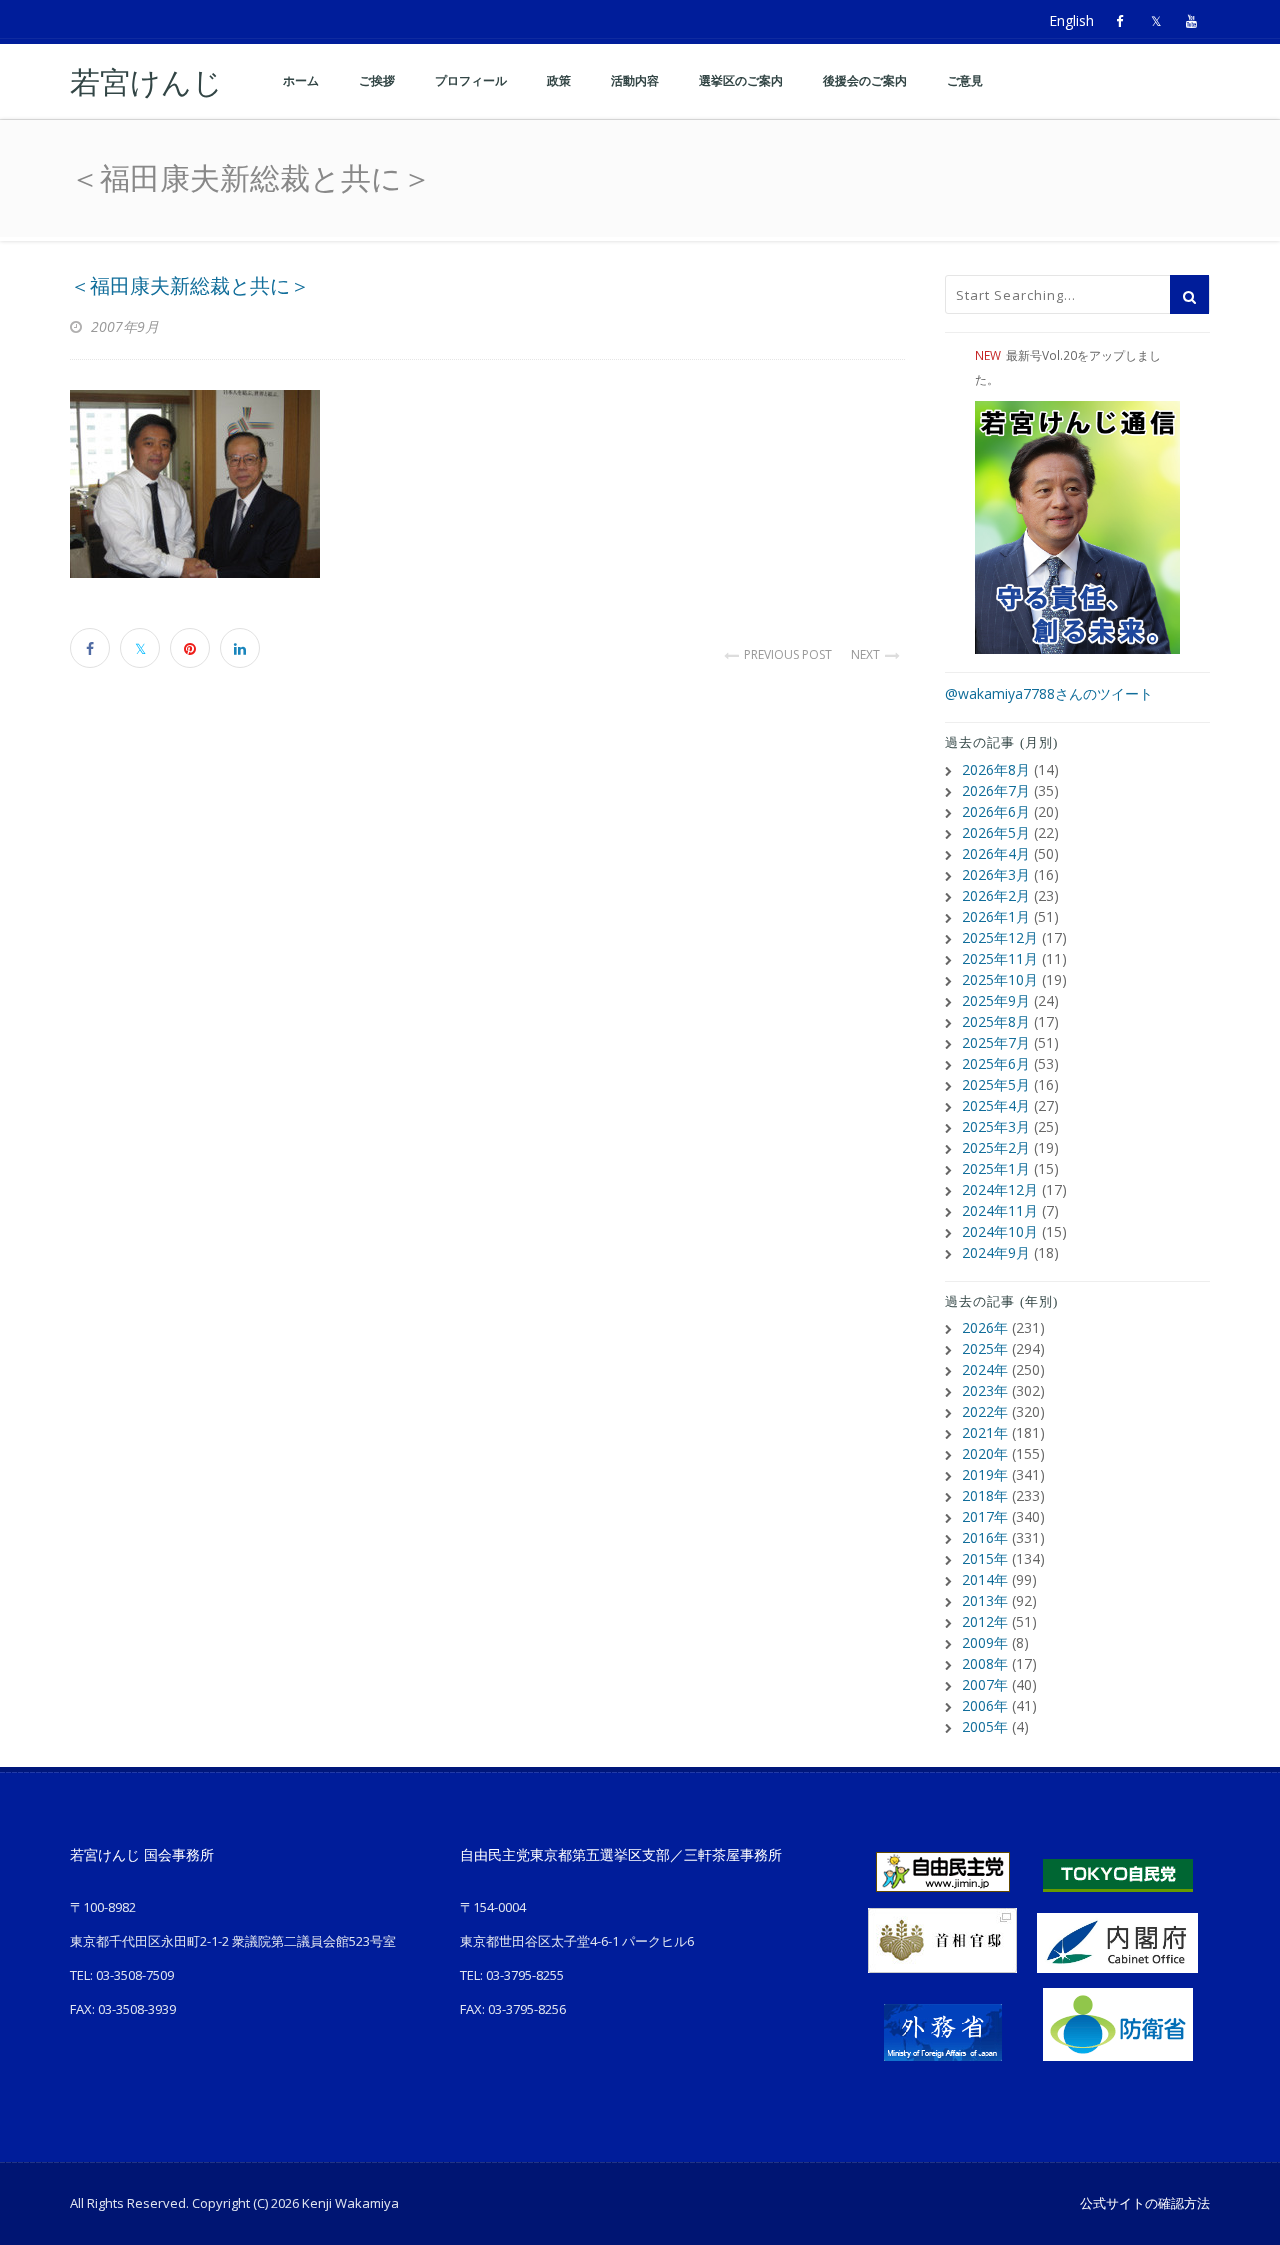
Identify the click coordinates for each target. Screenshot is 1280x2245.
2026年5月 (996, 832)
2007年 (985, 1684)
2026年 (985, 1327)
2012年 (985, 1621)
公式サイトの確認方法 (1145, 2203)
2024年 (985, 1369)
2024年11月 (1000, 1210)
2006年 (985, 1705)
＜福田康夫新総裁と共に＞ (190, 286)
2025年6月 (996, 1063)
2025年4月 (996, 1105)
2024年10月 (1000, 1231)
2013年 (985, 1600)
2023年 (985, 1390)
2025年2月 (996, 1147)
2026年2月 (996, 895)
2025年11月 (1000, 958)
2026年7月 (996, 790)
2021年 (985, 1432)
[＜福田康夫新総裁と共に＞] (487, 484)
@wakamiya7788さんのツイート (1049, 693)
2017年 (985, 1516)
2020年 (985, 1453)
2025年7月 (996, 1042)
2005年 (985, 1726)
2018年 (985, 1495)
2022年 (985, 1411)
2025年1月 (996, 1168)
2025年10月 (1000, 979)
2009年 (985, 1642)
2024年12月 (1000, 1189)
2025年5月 (996, 1084)
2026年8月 (996, 769)
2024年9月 (996, 1252)
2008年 (985, 1663)
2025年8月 (996, 1021)
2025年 (985, 1348)
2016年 (985, 1537)
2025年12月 (1000, 937)
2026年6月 (996, 811)
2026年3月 (996, 874)
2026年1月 (996, 916)
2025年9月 (996, 1000)
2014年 (985, 1579)
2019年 (985, 1474)
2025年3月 (996, 1126)
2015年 (985, 1558)
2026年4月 (996, 853)
